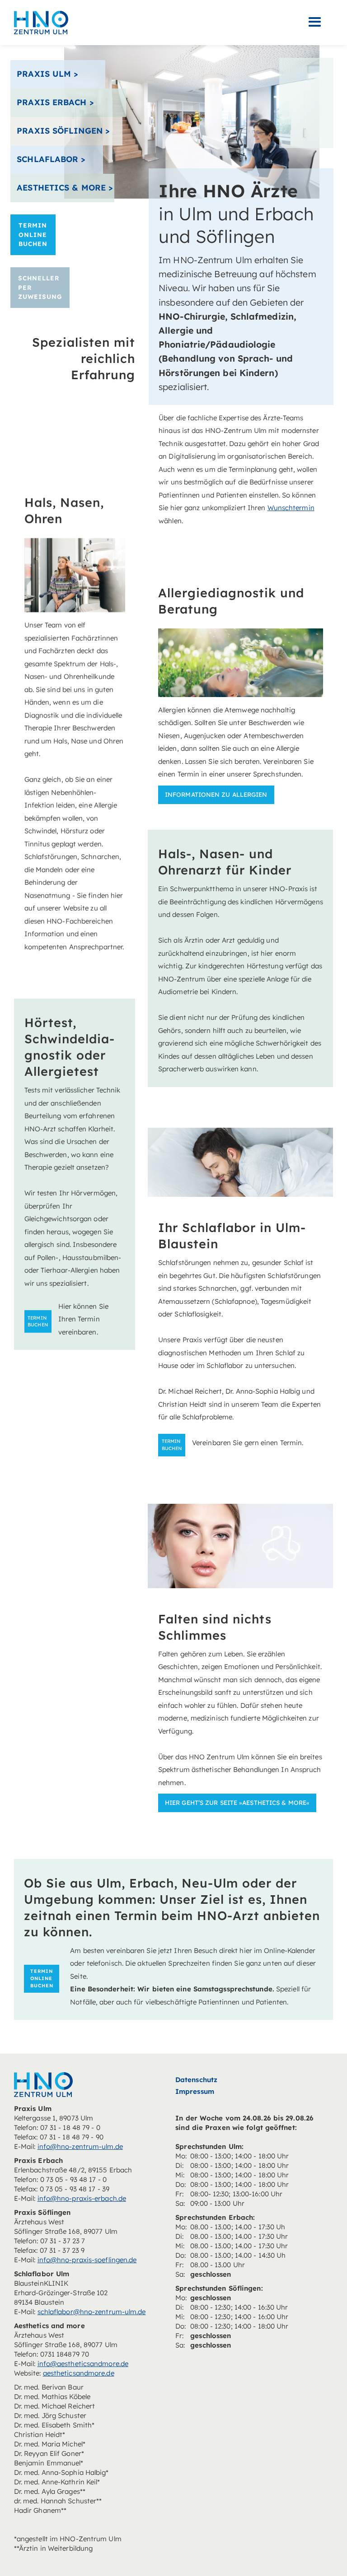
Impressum (195, 2091)
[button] (315, 22)
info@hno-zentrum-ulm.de (80, 2146)
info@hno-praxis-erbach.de (82, 2198)
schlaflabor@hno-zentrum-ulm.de (92, 2312)
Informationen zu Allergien (216, 794)
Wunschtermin (291, 508)
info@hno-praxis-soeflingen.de (87, 2260)
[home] (41, 22)
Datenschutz (196, 2080)
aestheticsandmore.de (79, 2373)
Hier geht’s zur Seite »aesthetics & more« (237, 1802)
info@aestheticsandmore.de (83, 2364)
